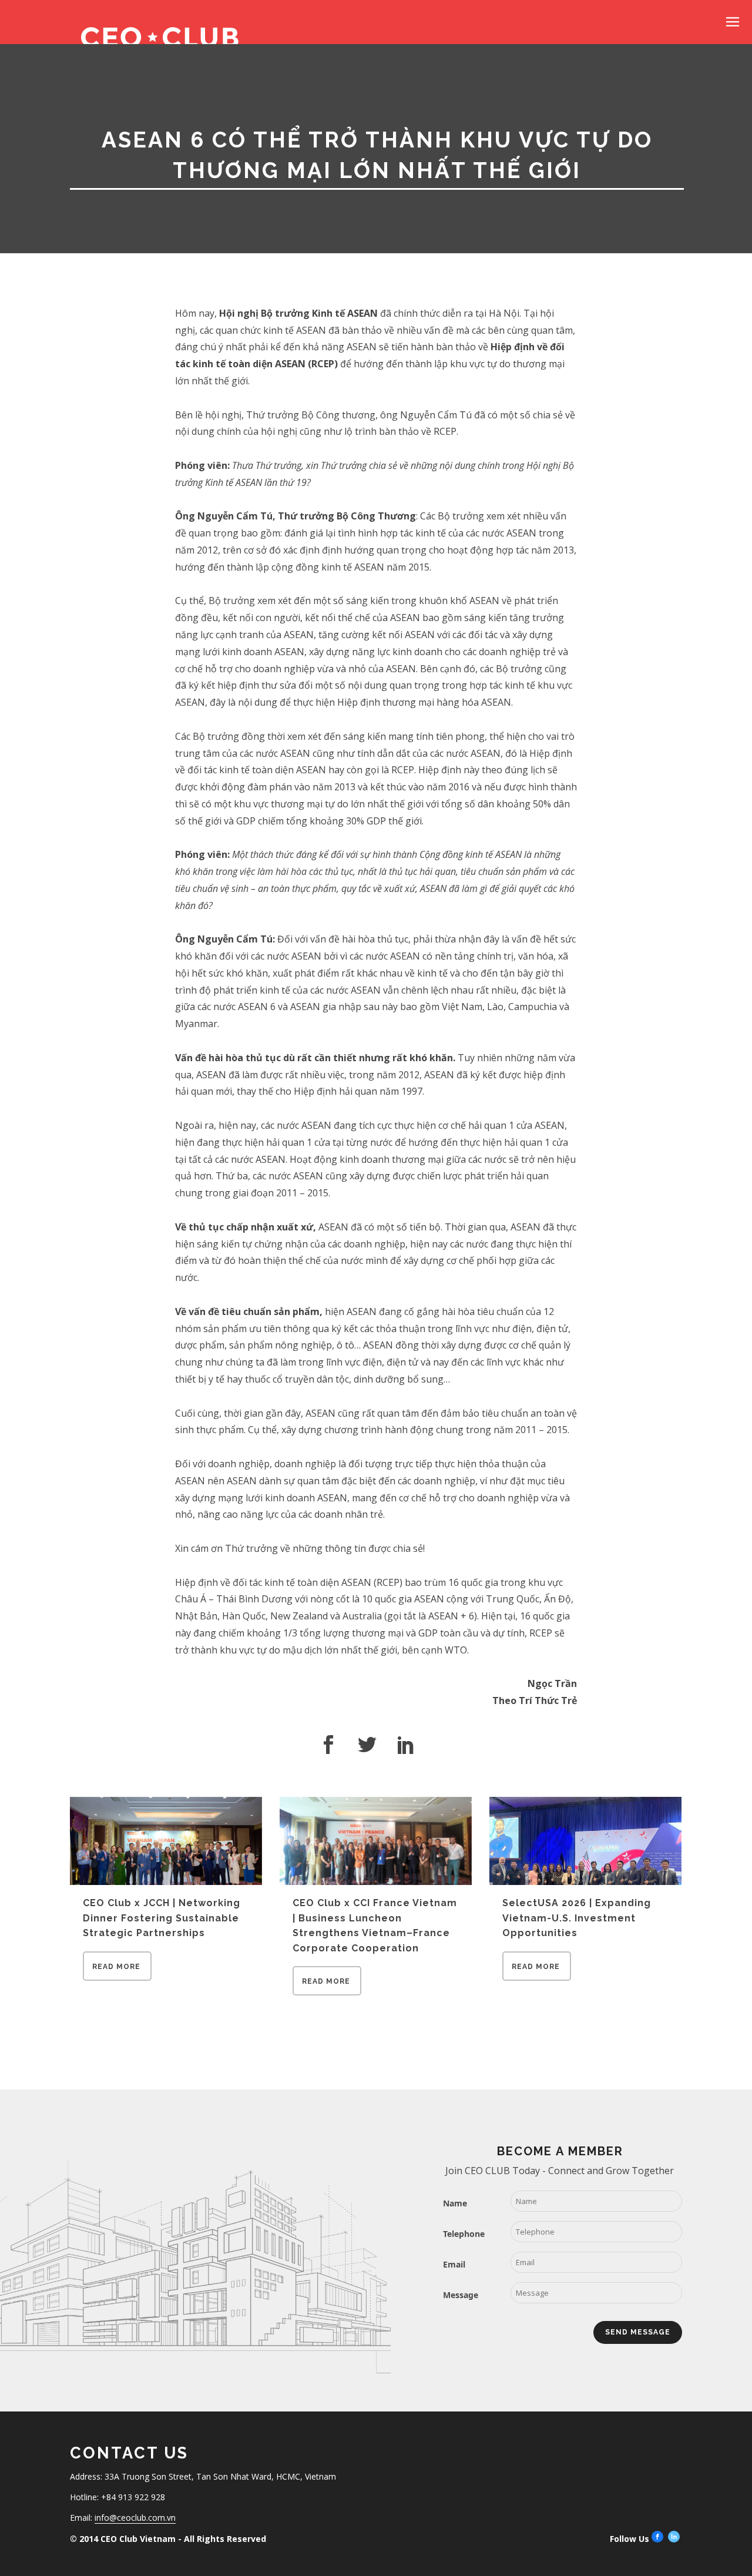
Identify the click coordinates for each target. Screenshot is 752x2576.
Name (455, 2203)
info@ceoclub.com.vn (135, 2518)
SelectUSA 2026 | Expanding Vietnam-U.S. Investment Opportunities (577, 1918)
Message (461, 2295)
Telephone (464, 2234)
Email (454, 2264)
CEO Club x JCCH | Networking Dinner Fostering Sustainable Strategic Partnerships (162, 1918)
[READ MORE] (117, 1977)
